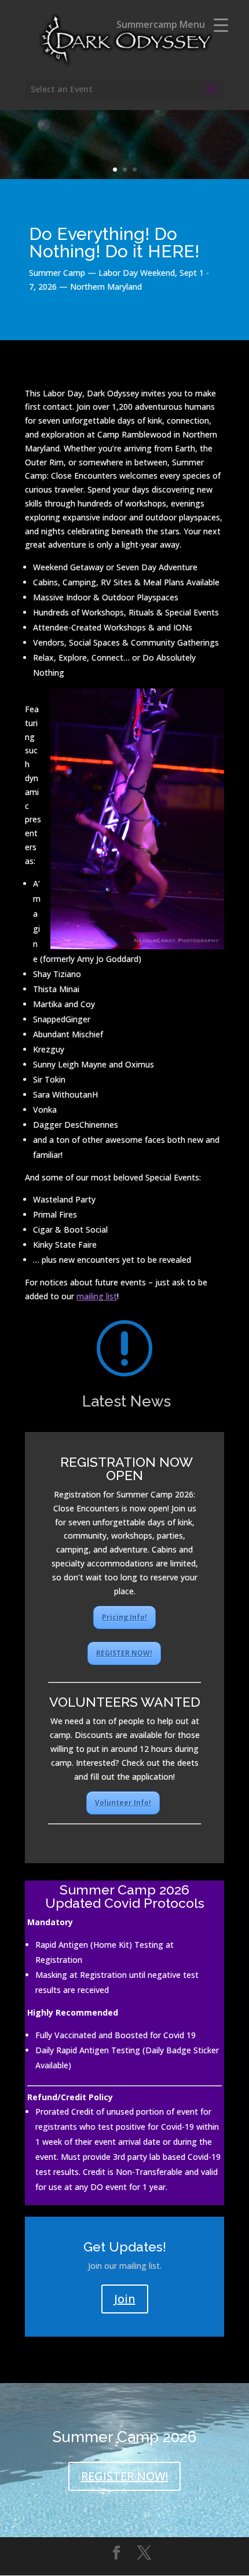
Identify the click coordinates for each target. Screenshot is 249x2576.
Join (125, 2299)
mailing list (97, 1296)
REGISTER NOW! (124, 1653)
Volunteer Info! (123, 1803)
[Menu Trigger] (221, 25)
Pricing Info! (124, 1617)
